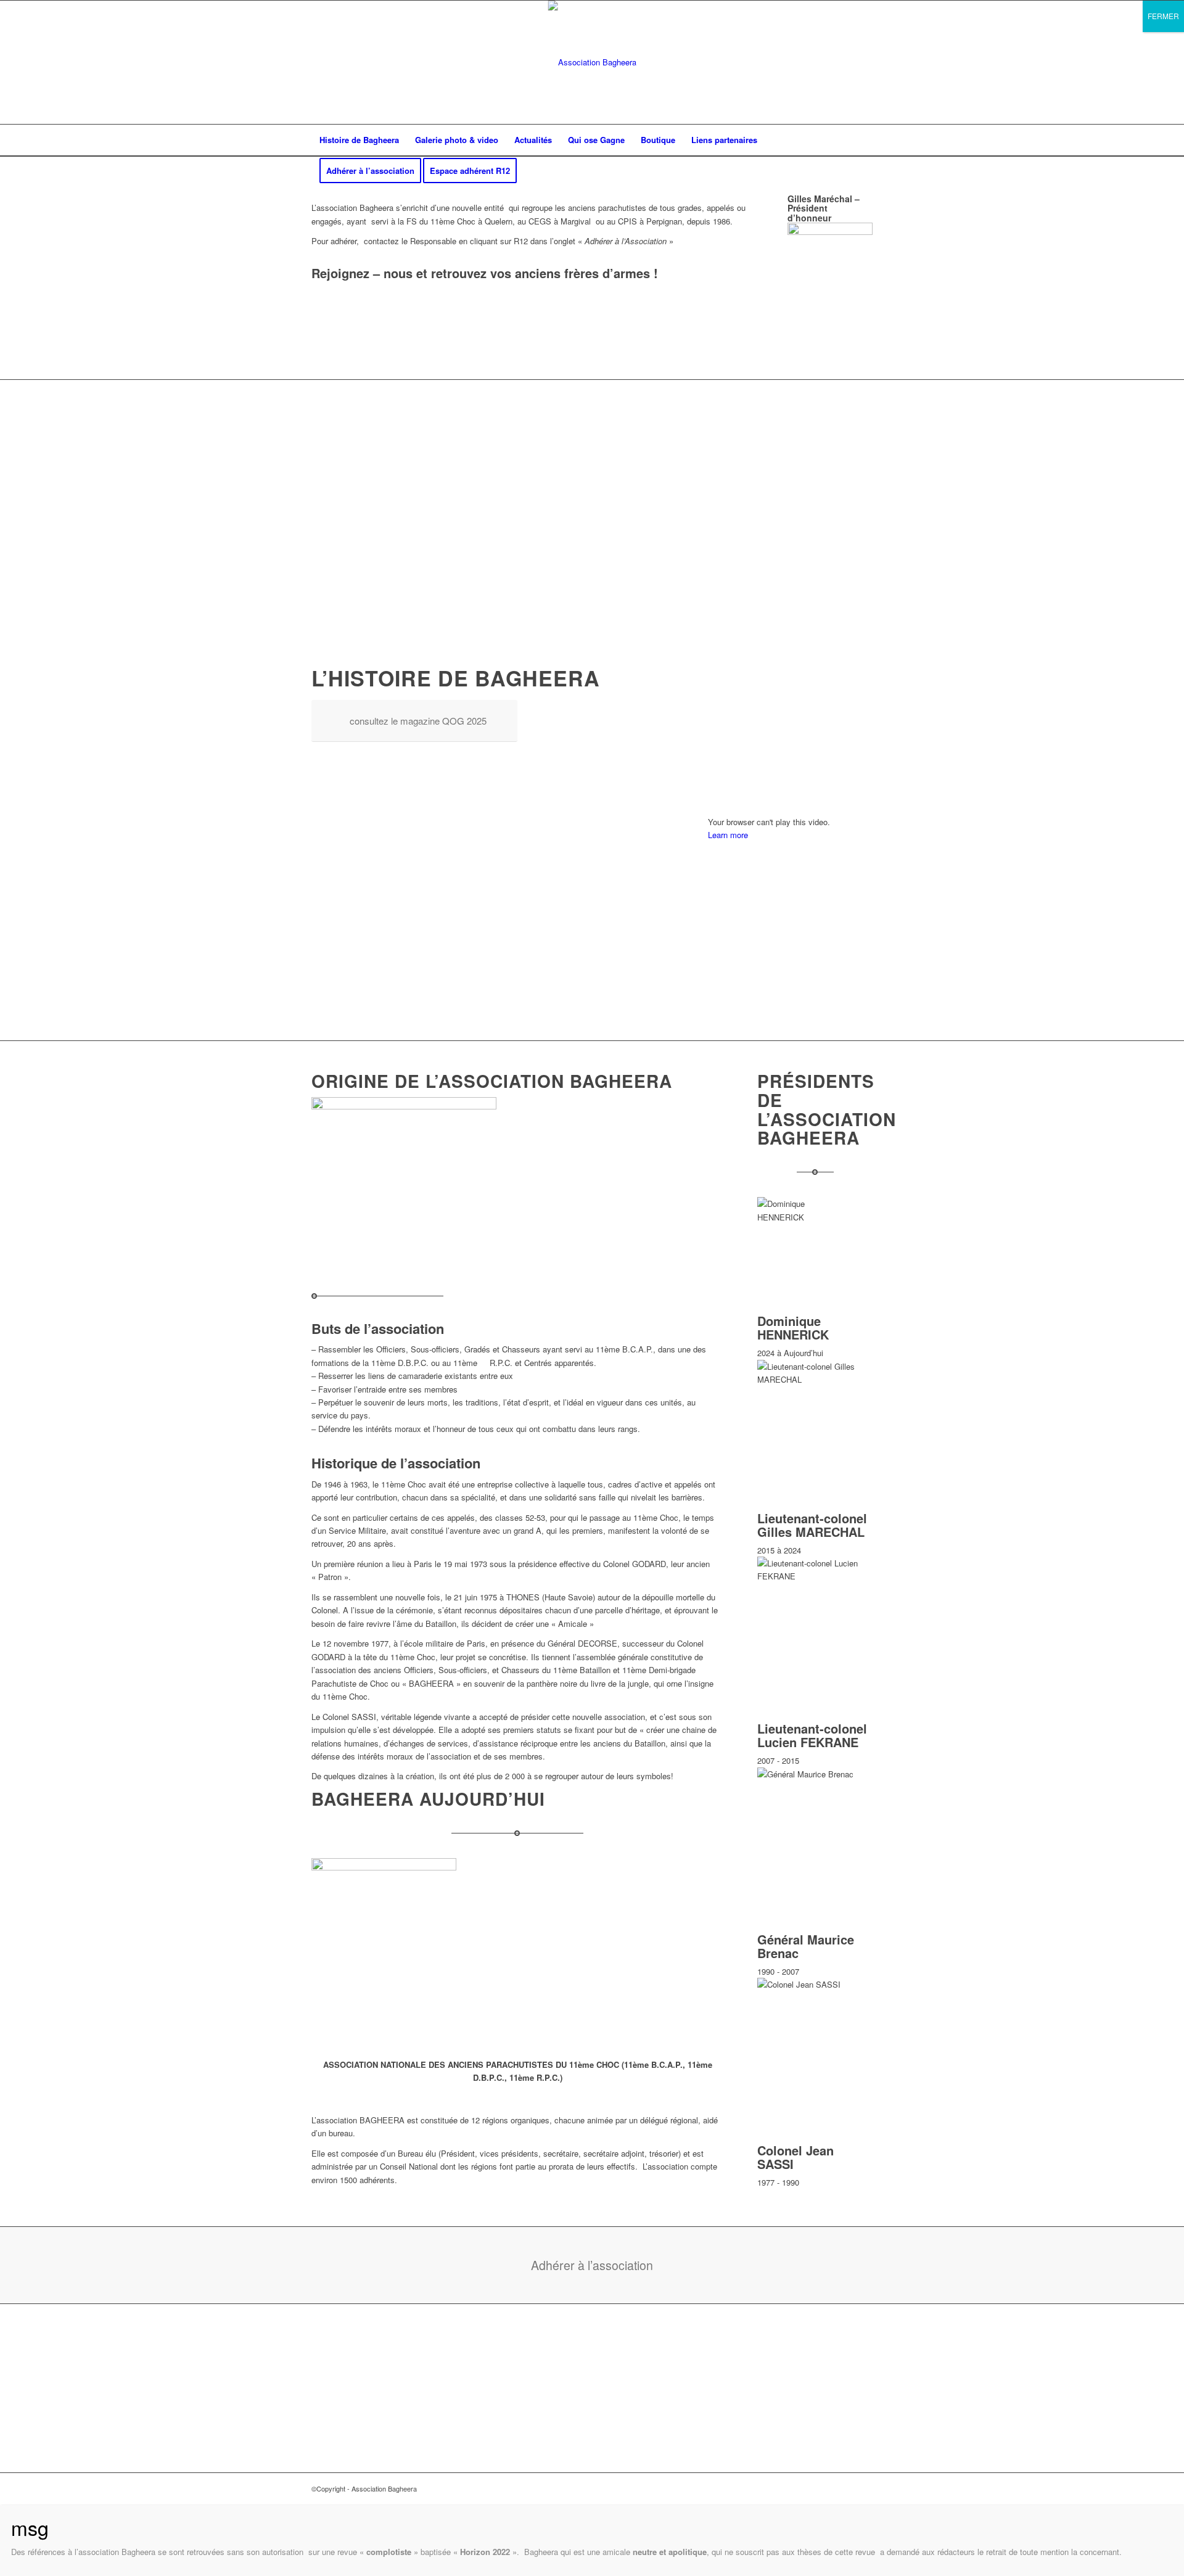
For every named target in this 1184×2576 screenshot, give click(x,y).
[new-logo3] (592, 62)
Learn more (728, 835)
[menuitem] (359, 140)
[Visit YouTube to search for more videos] (790, 1003)
